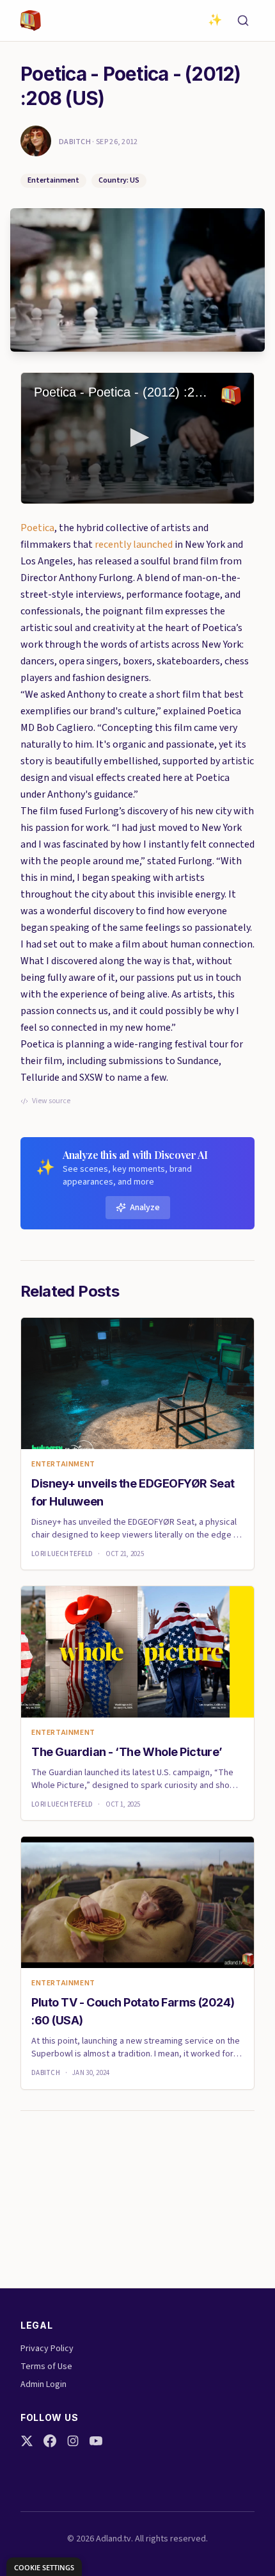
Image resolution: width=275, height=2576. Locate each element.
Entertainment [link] (63, 1464)
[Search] (243, 21)
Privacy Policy (47, 2349)
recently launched (134, 545)
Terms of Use (46, 2367)
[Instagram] (73, 2441)
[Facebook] (50, 2441)
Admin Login (43, 2384)
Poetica (37, 528)
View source (51, 1101)
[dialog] (44, 2567)
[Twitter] (27, 2441)
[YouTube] (96, 2441)
